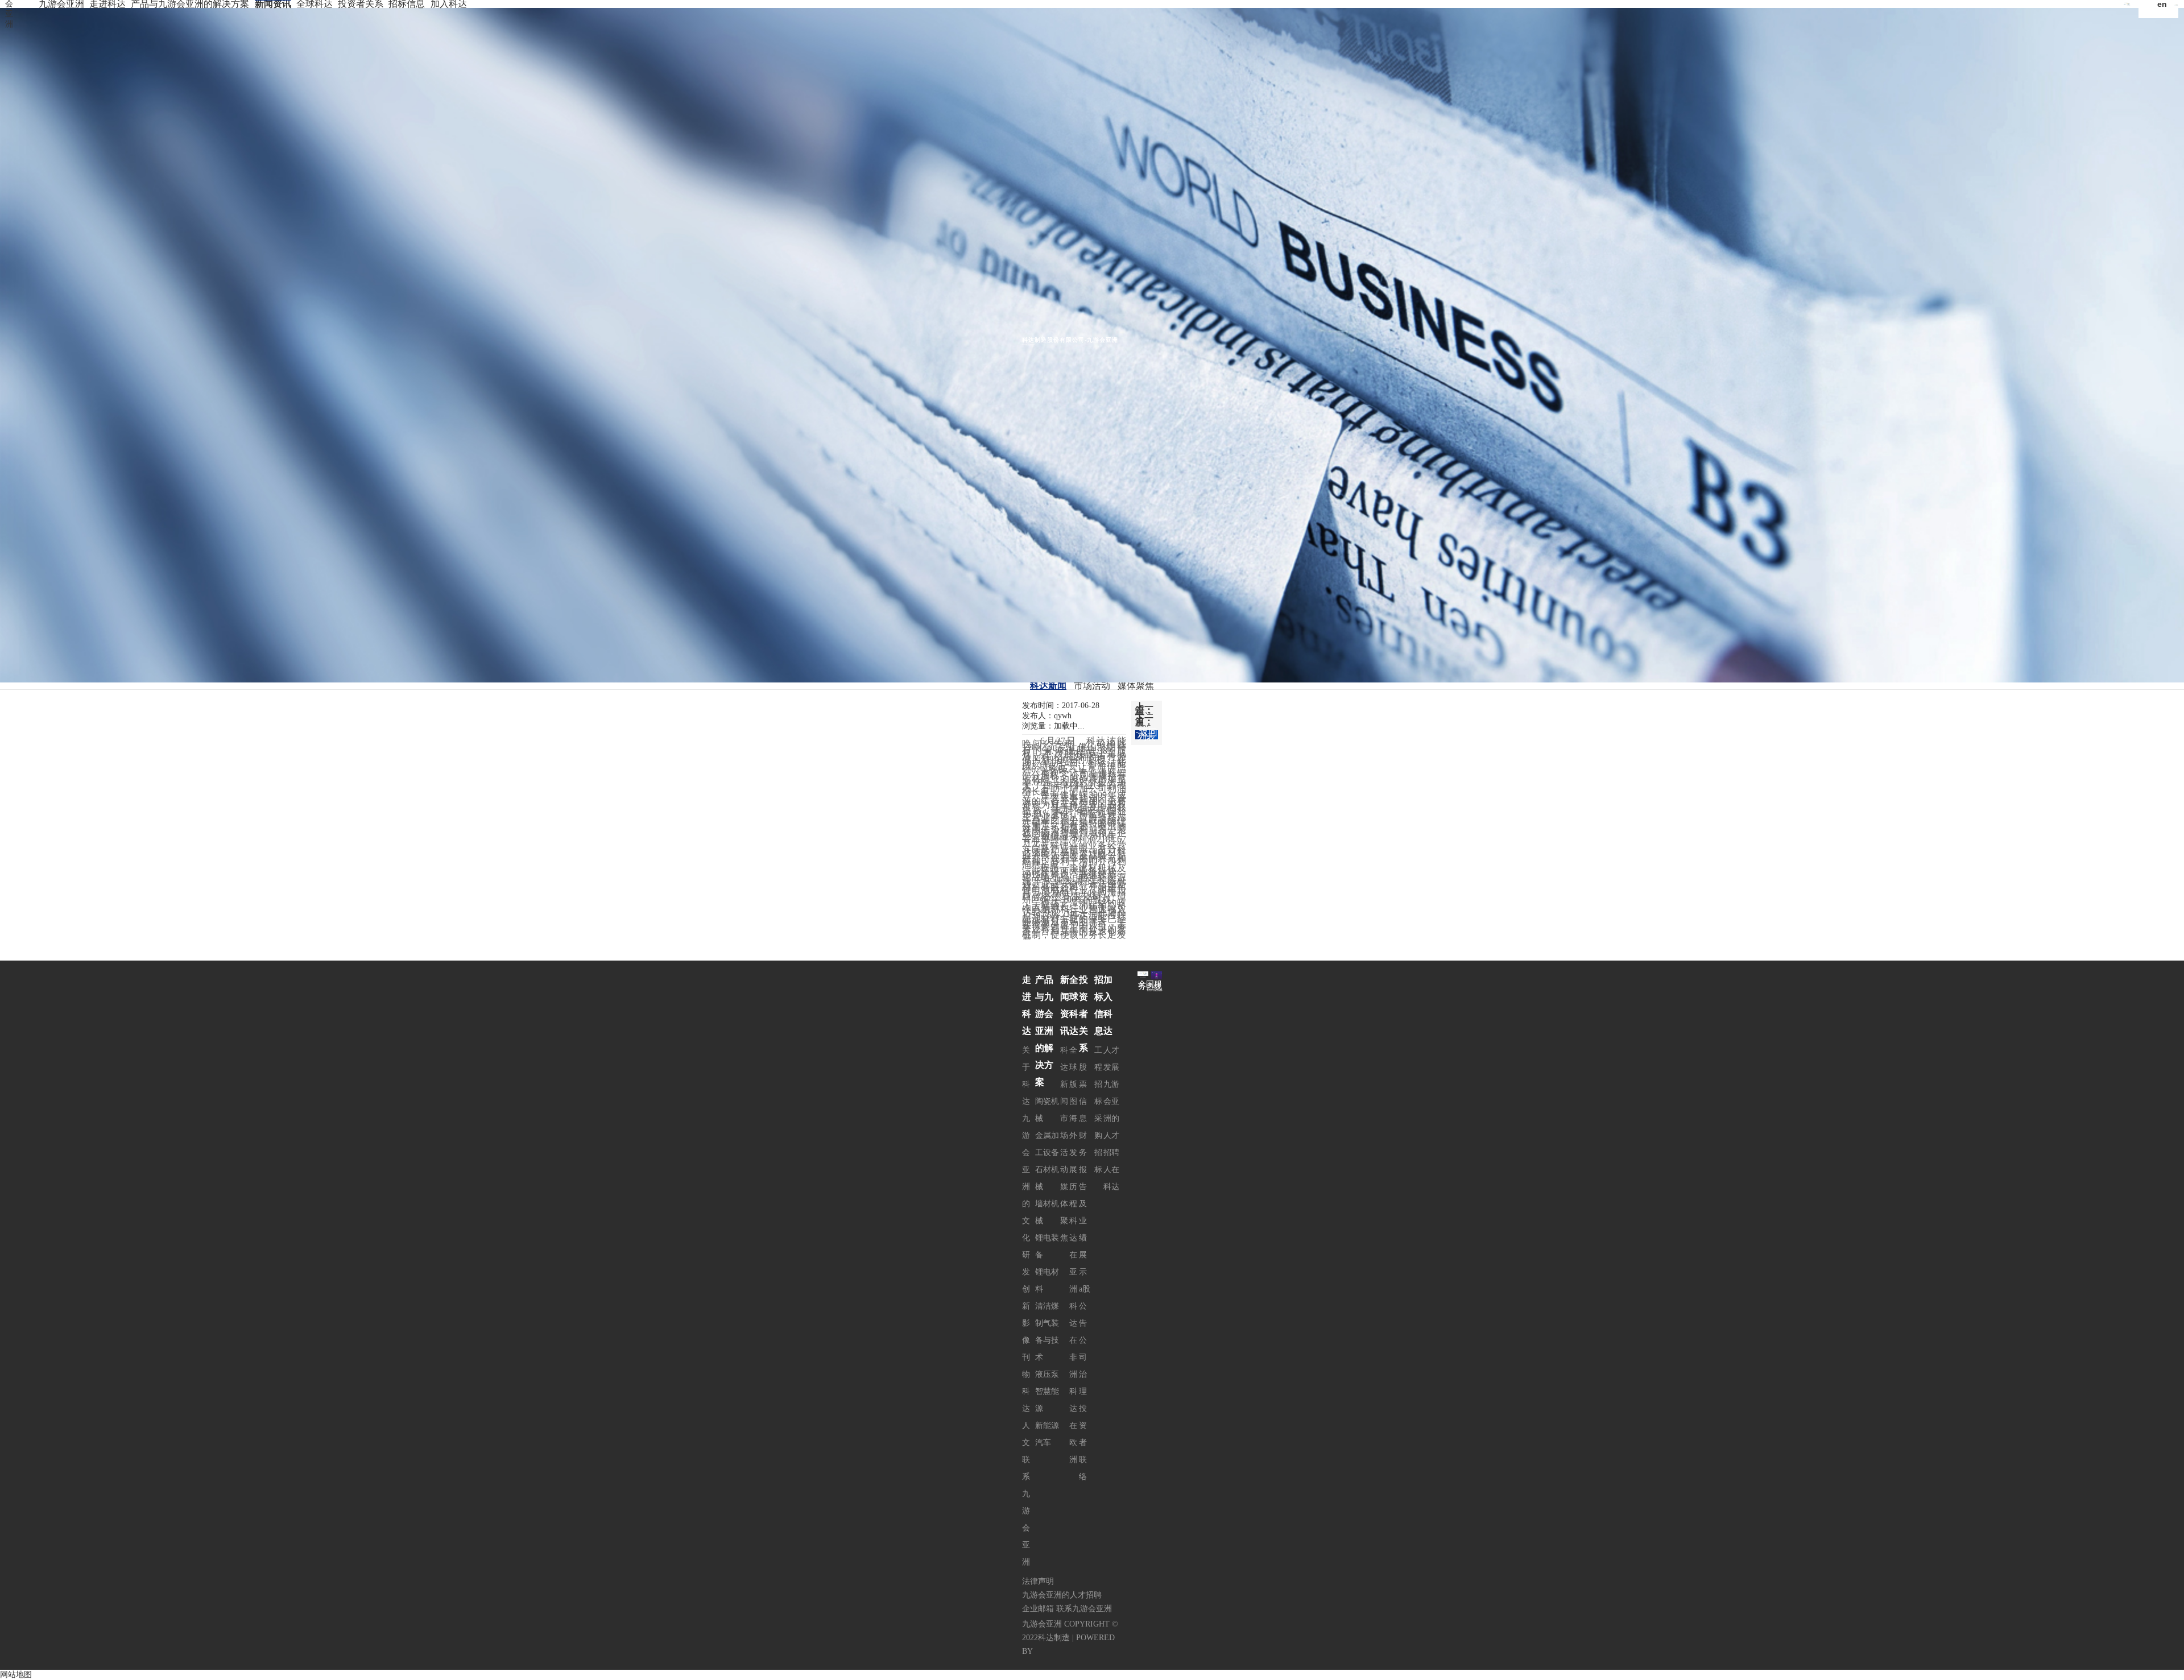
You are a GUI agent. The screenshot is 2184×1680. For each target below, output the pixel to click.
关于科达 (1026, 1076)
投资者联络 (1083, 1443)
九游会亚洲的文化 (1026, 1178)
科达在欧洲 (1073, 1425)
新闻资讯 (273, 4)
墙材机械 (1047, 1212)
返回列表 (1147, 735)
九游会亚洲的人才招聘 (1111, 1118)
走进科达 (107, 4)
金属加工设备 (1047, 1144)
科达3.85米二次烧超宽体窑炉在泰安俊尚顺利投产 (1144, 725)
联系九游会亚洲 (1026, 1511)
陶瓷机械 (1047, 1110)
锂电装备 (1047, 1246)
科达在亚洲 (1073, 1255)
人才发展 (1111, 1059)
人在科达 (1111, 1178)
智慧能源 (1047, 1400)
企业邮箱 (1038, 1609)
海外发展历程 (1073, 1161)
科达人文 (1026, 1417)
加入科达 (449, 4)
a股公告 (1085, 1306)
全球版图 (1073, 1076)
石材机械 (1047, 1178)
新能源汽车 (1047, 1434)
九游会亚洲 (61, 4)
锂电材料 (1047, 1280)
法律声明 (1038, 1581)
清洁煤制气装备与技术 (1047, 1332)
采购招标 (1098, 1144)
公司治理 (1083, 1366)
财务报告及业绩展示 (1083, 1204)
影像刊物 (1026, 1349)
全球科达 (315, 4)
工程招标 (1098, 1076)
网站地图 (16, 1675)
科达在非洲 (1073, 1340)
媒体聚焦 (1136, 686)
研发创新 (1026, 1280)
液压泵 (1047, 1374)
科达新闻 (1048, 686)
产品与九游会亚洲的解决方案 (190, 4)
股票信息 (1083, 1093)
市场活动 (1092, 686)
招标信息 (407, 4)
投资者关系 (361, 4)
